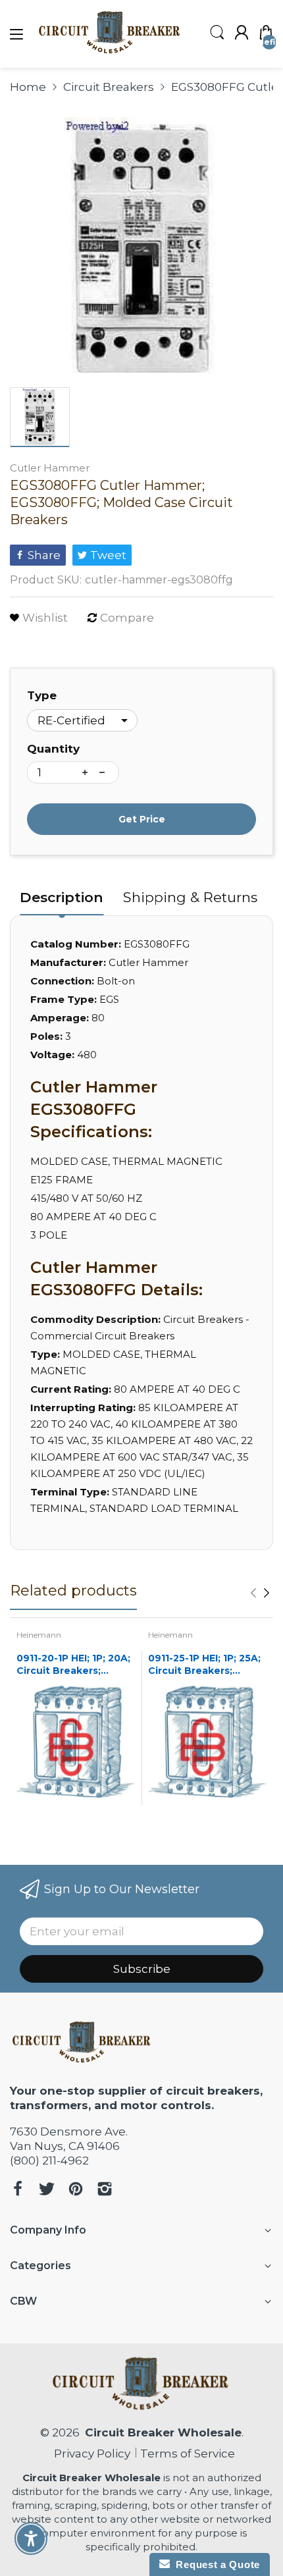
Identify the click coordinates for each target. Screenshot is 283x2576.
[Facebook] (18, 2190)
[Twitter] (47, 2190)
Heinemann (39, 1635)
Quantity (53, 749)
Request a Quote (215, 2564)
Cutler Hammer (50, 468)
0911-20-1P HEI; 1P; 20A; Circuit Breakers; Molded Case (73, 1665)
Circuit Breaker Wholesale (163, 2432)
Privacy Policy (90, 2454)
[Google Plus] (105, 2190)
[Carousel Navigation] (260, 1593)
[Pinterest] (76, 2190)
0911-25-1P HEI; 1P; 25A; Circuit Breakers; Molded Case (204, 1665)
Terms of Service (188, 2454)
